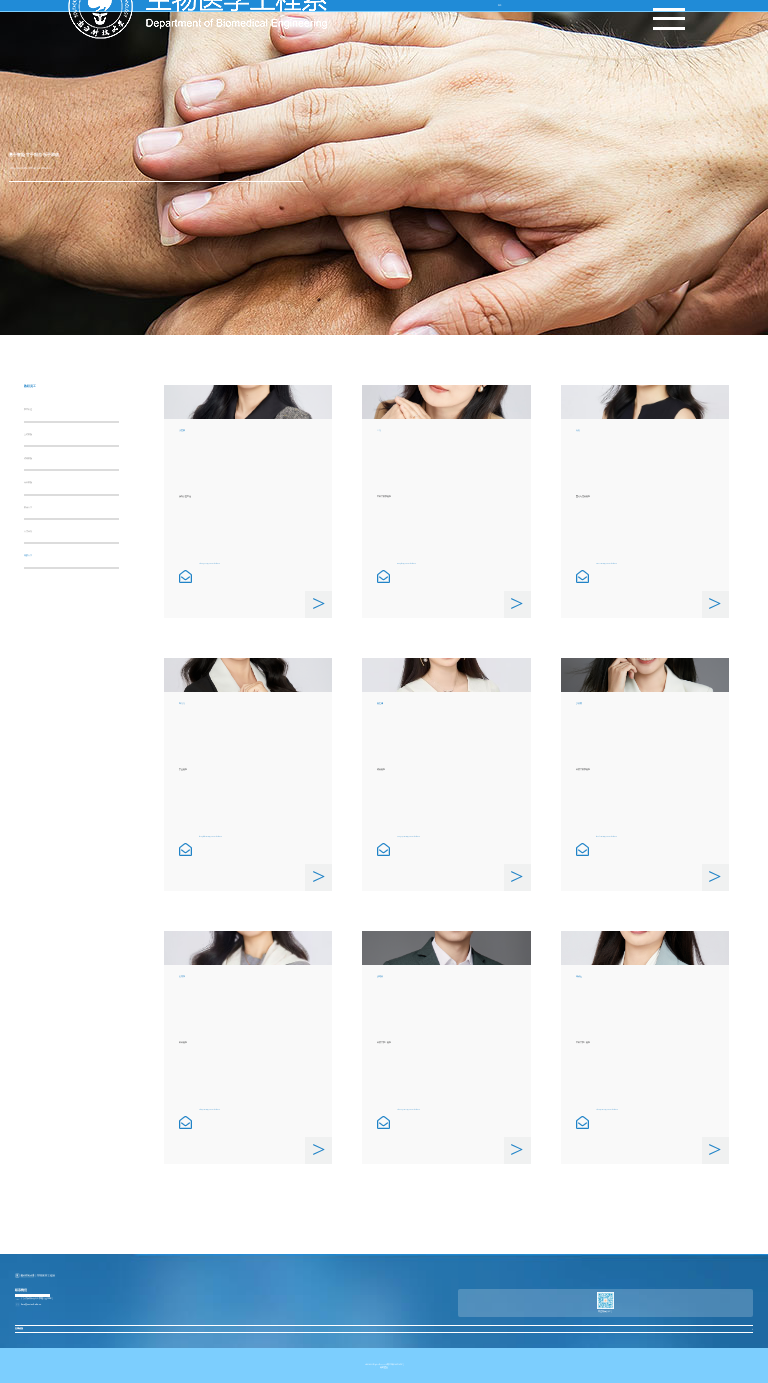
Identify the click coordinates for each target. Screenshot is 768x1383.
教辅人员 (28, 507)
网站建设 (384, 1367)
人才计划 (28, 531)
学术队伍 (28, 409)
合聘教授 (28, 434)
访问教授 (28, 458)
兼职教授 (28, 482)
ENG (499, 5)
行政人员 (28, 555)
